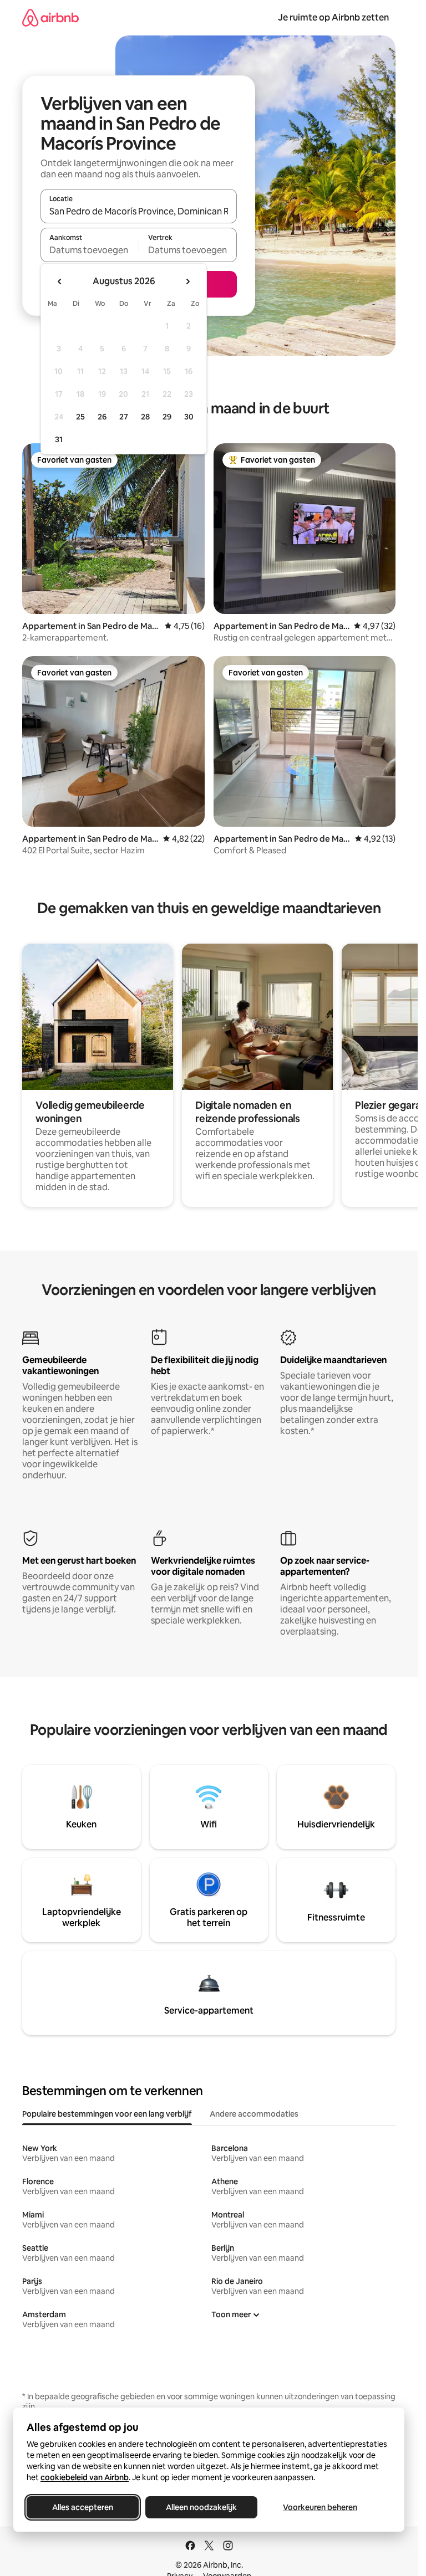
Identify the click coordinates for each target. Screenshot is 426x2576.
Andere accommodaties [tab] (254, 2114)
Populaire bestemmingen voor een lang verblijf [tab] (107, 2114)
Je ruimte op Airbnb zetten (333, 17)
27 (124, 417)
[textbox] (90, 250)
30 (189, 417)
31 (59, 439)
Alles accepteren (83, 2507)
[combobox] (139, 211)
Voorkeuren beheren (320, 2507)
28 (145, 417)
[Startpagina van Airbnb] (50, 17)
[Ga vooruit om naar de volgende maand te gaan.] (187, 281)
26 (102, 417)
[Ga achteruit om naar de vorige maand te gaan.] (60, 281)
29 (167, 417)
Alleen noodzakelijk (201, 2507)
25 (80, 417)
